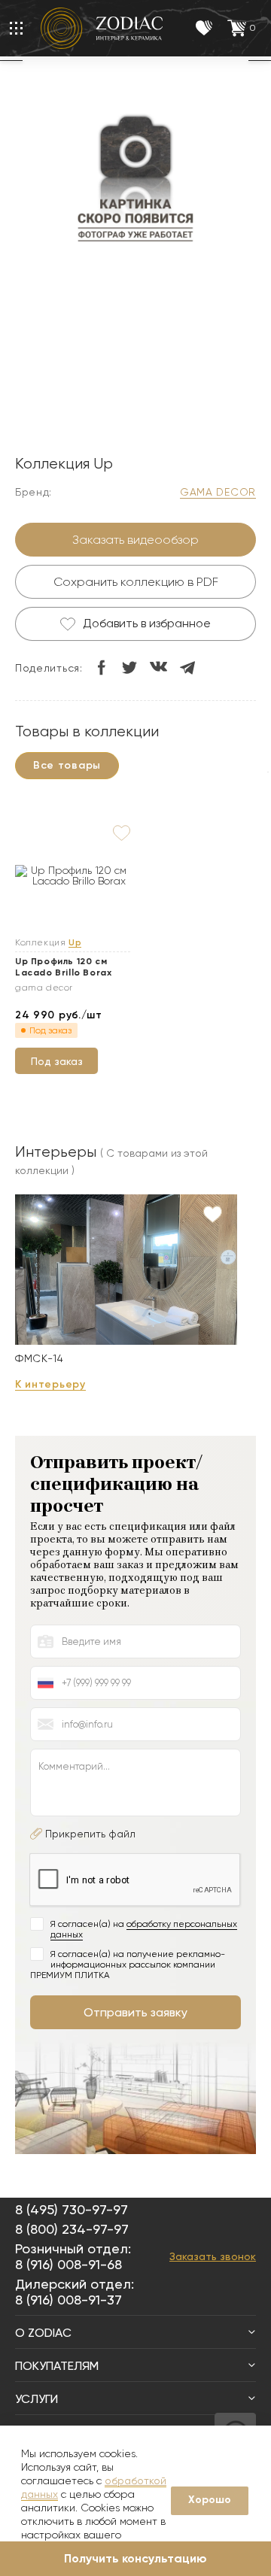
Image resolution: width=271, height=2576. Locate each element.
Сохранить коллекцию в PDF (136, 582)
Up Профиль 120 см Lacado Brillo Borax (63, 967)
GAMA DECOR (218, 492)
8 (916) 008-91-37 (69, 2300)
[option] (135, 180)
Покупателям (57, 2366)
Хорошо (210, 2500)
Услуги (37, 2399)
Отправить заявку (135, 2012)
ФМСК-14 (40, 1358)
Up (75, 943)
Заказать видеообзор (135, 540)
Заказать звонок (213, 2256)
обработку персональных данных (144, 1929)
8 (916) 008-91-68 (69, 2264)
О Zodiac (43, 2333)
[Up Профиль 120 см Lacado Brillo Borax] (73, 875)
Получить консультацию (135, 2558)
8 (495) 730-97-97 (72, 2209)
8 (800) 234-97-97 (72, 2229)
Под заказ (57, 1061)
